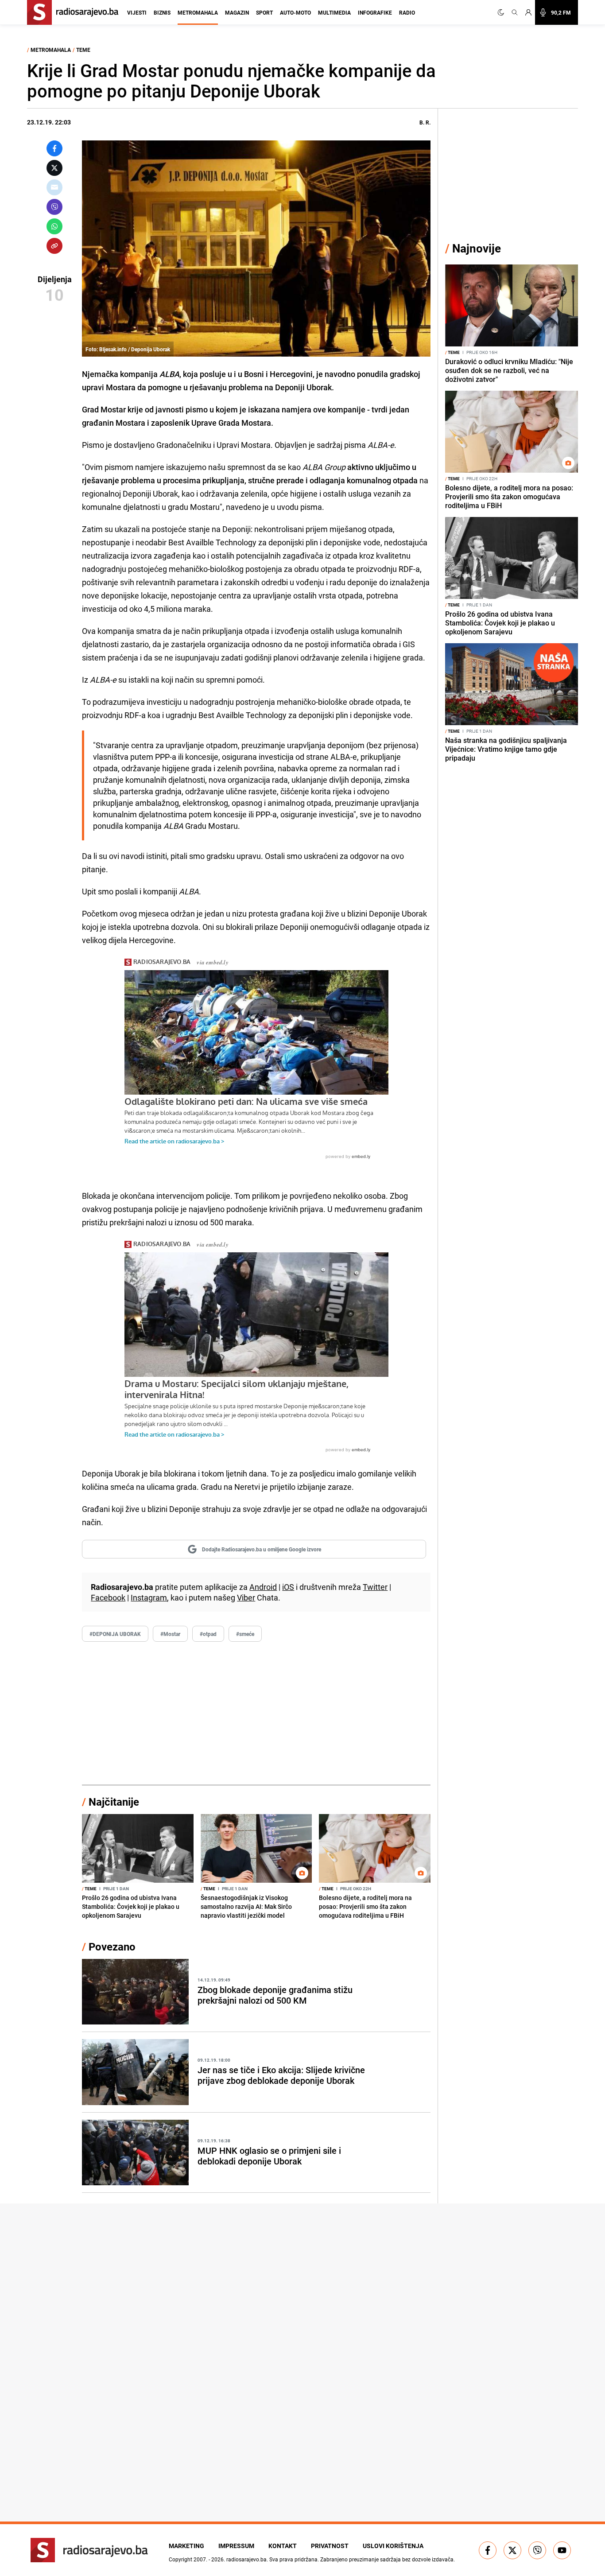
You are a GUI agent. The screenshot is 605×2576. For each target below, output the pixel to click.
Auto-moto (295, 12)
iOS (288, 1587)
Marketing (186, 2546)
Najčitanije (114, 1802)
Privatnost (330, 2546)
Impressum (236, 2546)
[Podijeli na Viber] (54, 207)
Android (263, 1587)
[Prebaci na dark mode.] (503, 12)
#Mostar (170, 1634)
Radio (407, 12)
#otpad (208, 1634)
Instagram (149, 1597)
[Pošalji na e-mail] (54, 187)
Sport (264, 12)
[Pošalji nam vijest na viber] (537, 2550)
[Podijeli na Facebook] (54, 148)
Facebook (108, 1597)
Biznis (162, 12)
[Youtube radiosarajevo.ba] (562, 2550)
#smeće (245, 1634)
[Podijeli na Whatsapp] (54, 226)
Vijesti (137, 12)
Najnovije (477, 248)
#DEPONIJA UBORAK (115, 1634)
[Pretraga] (515, 12)
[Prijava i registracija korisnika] (528, 12)
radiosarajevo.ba (246, 2559)
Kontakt (283, 2546)
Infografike (375, 12)
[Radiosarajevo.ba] (89, 2550)
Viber (246, 1597)
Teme (83, 50)
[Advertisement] (256, 1713)
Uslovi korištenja (393, 2546)
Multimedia (334, 12)
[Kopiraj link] (54, 246)
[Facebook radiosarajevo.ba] (488, 2550)
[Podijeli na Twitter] (54, 168)
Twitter (375, 1587)
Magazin (237, 12)
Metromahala (198, 12)
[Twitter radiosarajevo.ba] (512, 2550)
